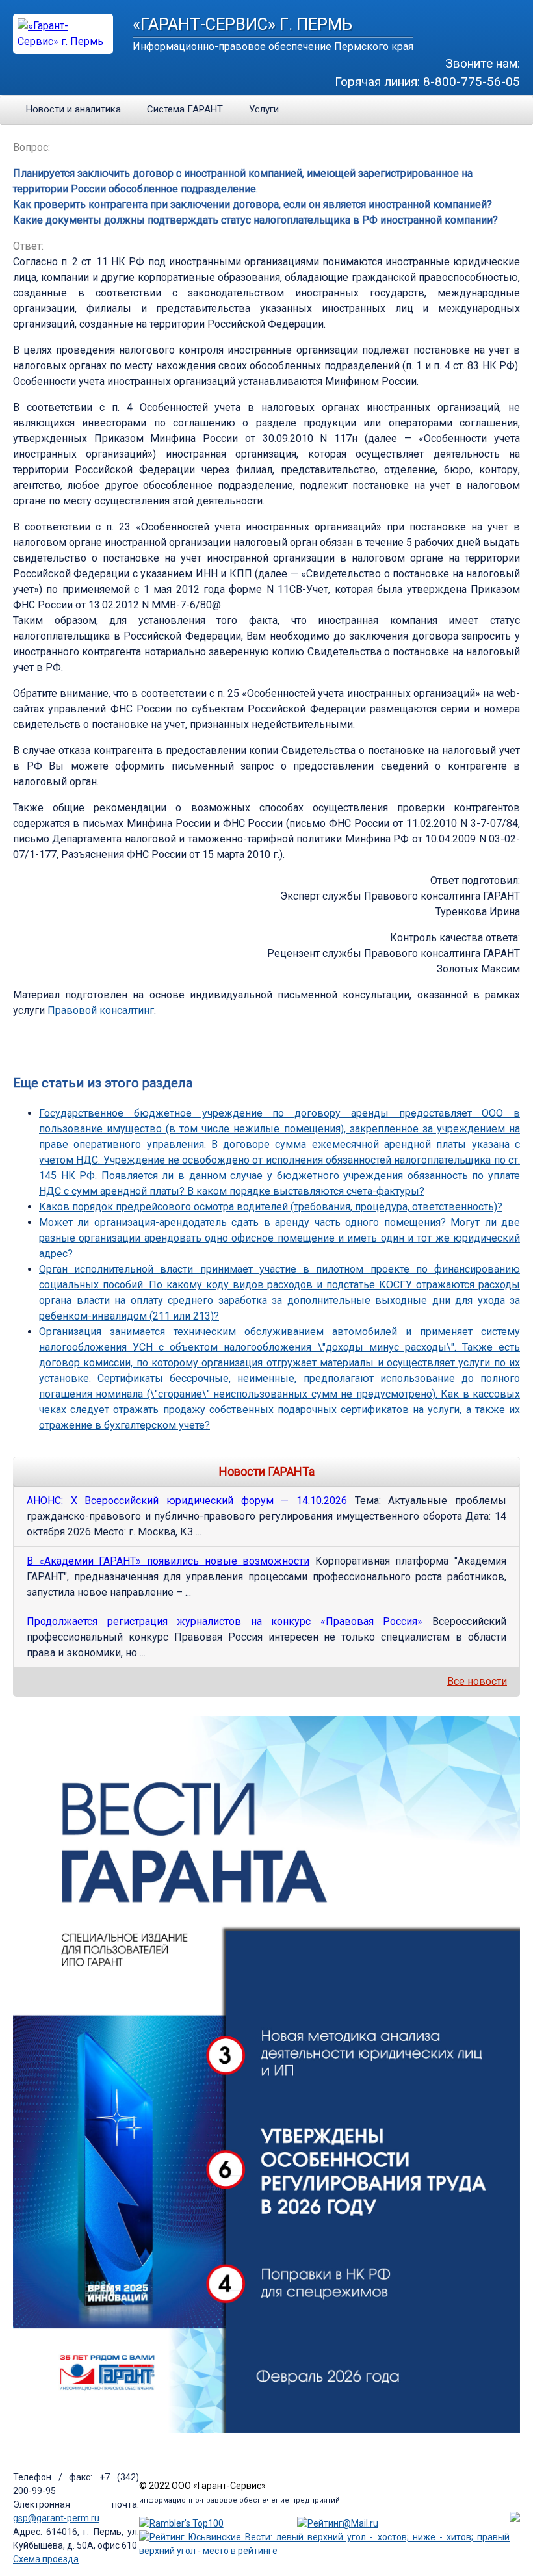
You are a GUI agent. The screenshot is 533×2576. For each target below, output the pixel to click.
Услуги (264, 109)
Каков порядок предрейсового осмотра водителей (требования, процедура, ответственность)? (271, 1207)
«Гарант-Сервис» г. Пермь (242, 24)
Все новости (477, 1681)
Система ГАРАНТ (185, 109)
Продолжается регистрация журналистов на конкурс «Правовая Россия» (225, 1621)
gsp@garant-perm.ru (56, 2518)
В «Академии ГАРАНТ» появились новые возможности (168, 1561)
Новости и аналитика (73, 109)
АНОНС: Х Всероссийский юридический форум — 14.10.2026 (187, 1501)
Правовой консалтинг (101, 1010)
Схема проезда (46, 2559)
